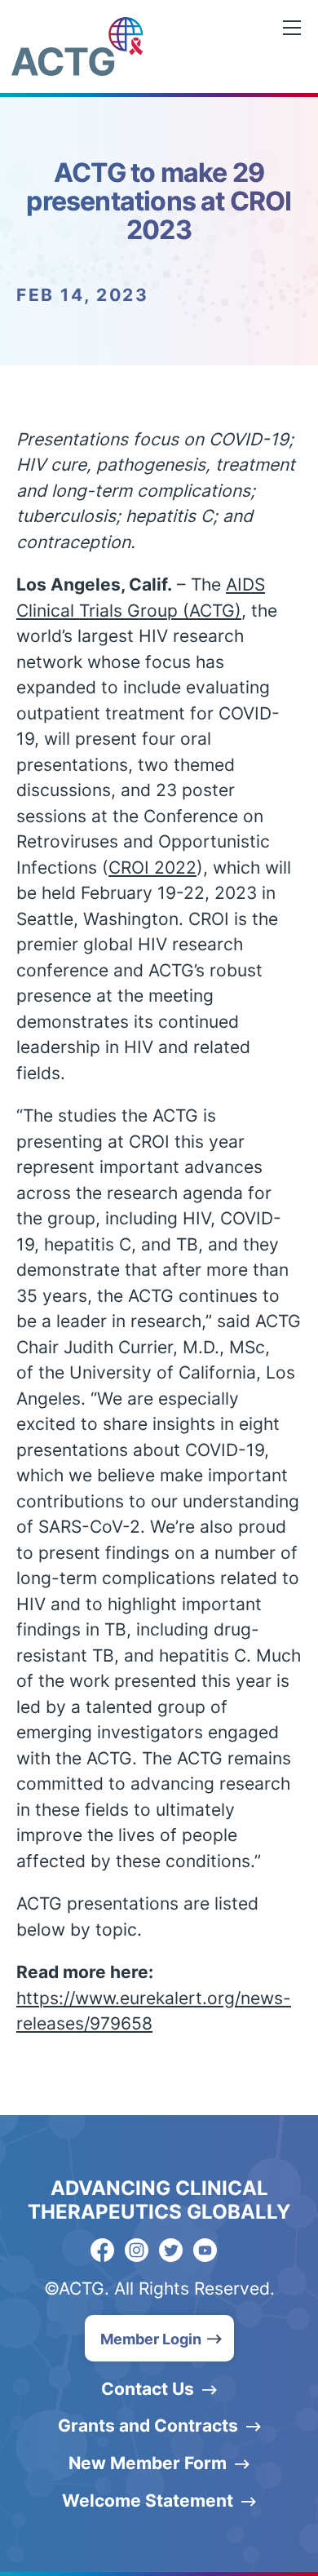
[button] (159, 2338)
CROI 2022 (152, 868)
